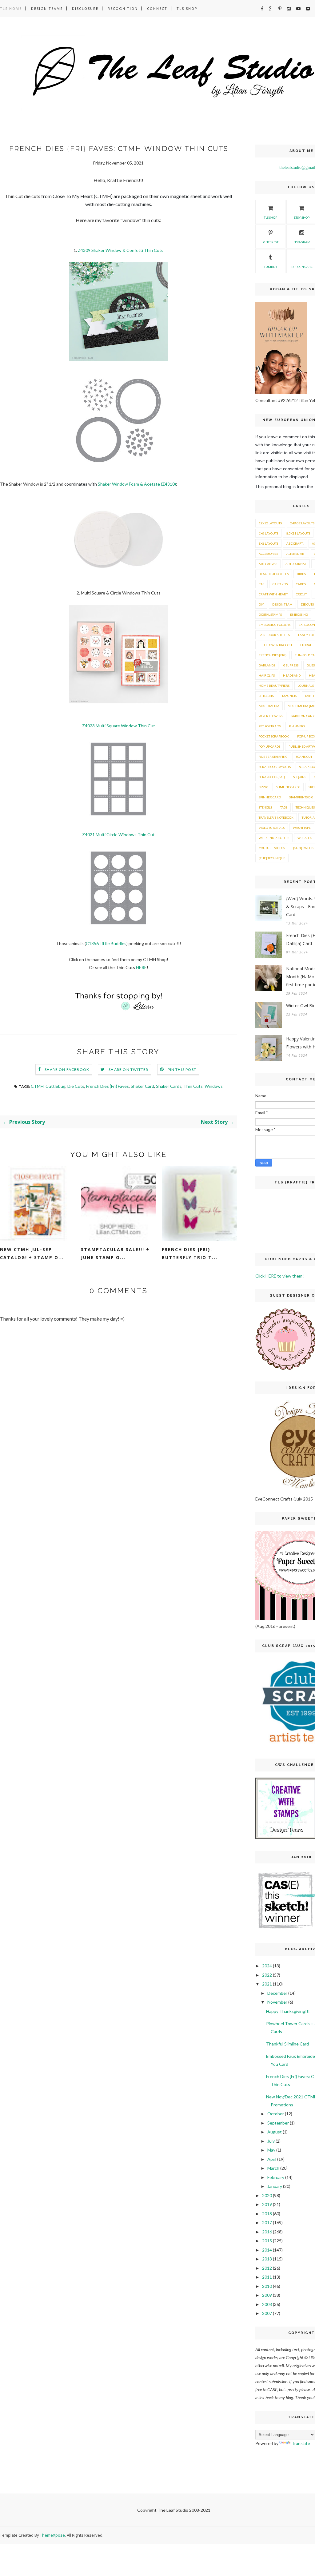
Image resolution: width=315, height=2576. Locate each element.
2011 (267, 2277)
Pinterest (271, 242)
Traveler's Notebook (276, 817)
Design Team (282, 604)
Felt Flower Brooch (275, 645)
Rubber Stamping (273, 757)
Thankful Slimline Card (287, 2044)
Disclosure (85, 8)
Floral (306, 645)
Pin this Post (182, 1069)
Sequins (300, 777)
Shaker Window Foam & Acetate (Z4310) (137, 484)
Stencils (265, 807)
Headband (292, 675)
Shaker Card (142, 1086)
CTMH (37, 1086)
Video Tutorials (272, 828)
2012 (267, 2268)
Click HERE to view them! (280, 1276)
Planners (297, 726)
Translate (301, 2443)
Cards (301, 584)
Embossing (299, 614)
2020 (267, 2195)
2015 (267, 2241)
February (276, 2177)
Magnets (289, 696)
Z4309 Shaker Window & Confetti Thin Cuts (121, 250)
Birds (301, 574)
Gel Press (291, 665)
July (271, 2141)
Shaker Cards (169, 1086)
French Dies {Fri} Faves (108, 1086)
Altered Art (296, 554)
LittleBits (266, 696)
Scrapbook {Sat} (272, 777)
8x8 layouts (268, 543)
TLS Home (11, 8)
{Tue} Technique (272, 858)
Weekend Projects (274, 838)
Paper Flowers (271, 716)
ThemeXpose (52, 2535)
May (271, 2150)
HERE (141, 967)
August (275, 2132)
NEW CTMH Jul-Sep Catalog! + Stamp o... (32, 1253)
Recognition (123, 8)
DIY (261, 604)
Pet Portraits (270, 726)
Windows (214, 1086)
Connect (157, 8)
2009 (267, 2295)
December (277, 1993)
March (273, 2168)
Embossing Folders (275, 625)
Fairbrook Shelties (274, 635)
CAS (261, 584)
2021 (267, 1984)
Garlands (267, 665)
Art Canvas (268, 564)
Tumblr (270, 267)
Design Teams (47, 8)
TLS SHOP (271, 217)
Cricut (301, 594)
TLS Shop (187, 8)
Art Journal (296, 564)
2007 (267, 2313)
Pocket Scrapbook (274, 736)
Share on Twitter (128, 1069)
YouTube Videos (272, 848)
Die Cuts (76, 1086)
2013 (267, 2259)
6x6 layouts (268, 533)
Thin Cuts (193, 1086)
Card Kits (280, 584)
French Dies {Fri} (273, 655)
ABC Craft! (295, 543)
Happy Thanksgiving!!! (288, 2011)
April (272, 2159)
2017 (267, 2222)
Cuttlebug (56, 1086)
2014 (267, 2250)
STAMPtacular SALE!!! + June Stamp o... (115, 1253)
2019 (267, 2204)
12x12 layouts (270, 523)
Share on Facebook (67, 1069)
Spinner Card (270, 797)
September (278, 2123)
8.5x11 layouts (298, 533)
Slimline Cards (288, 787)
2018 (267, 2214)
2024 (267, 1966)
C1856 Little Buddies (106, 943)
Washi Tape (302, 828)
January (275, 2186)
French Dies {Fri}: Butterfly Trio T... (190, 1253)
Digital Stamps (270, 614)
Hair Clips (267, 675)
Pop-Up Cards (269, 746)
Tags (284, 807)
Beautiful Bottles (274, 574)
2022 (267, 1975)
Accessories (268, 554)
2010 (267, 2286)
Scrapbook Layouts (275, 767)
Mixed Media (269, 706)
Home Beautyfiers (274, 686)
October (276, 2114)
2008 (267, 2304)
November (277, 2002)
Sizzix (263, 787)
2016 (267, 2232)
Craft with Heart (273, 594)
